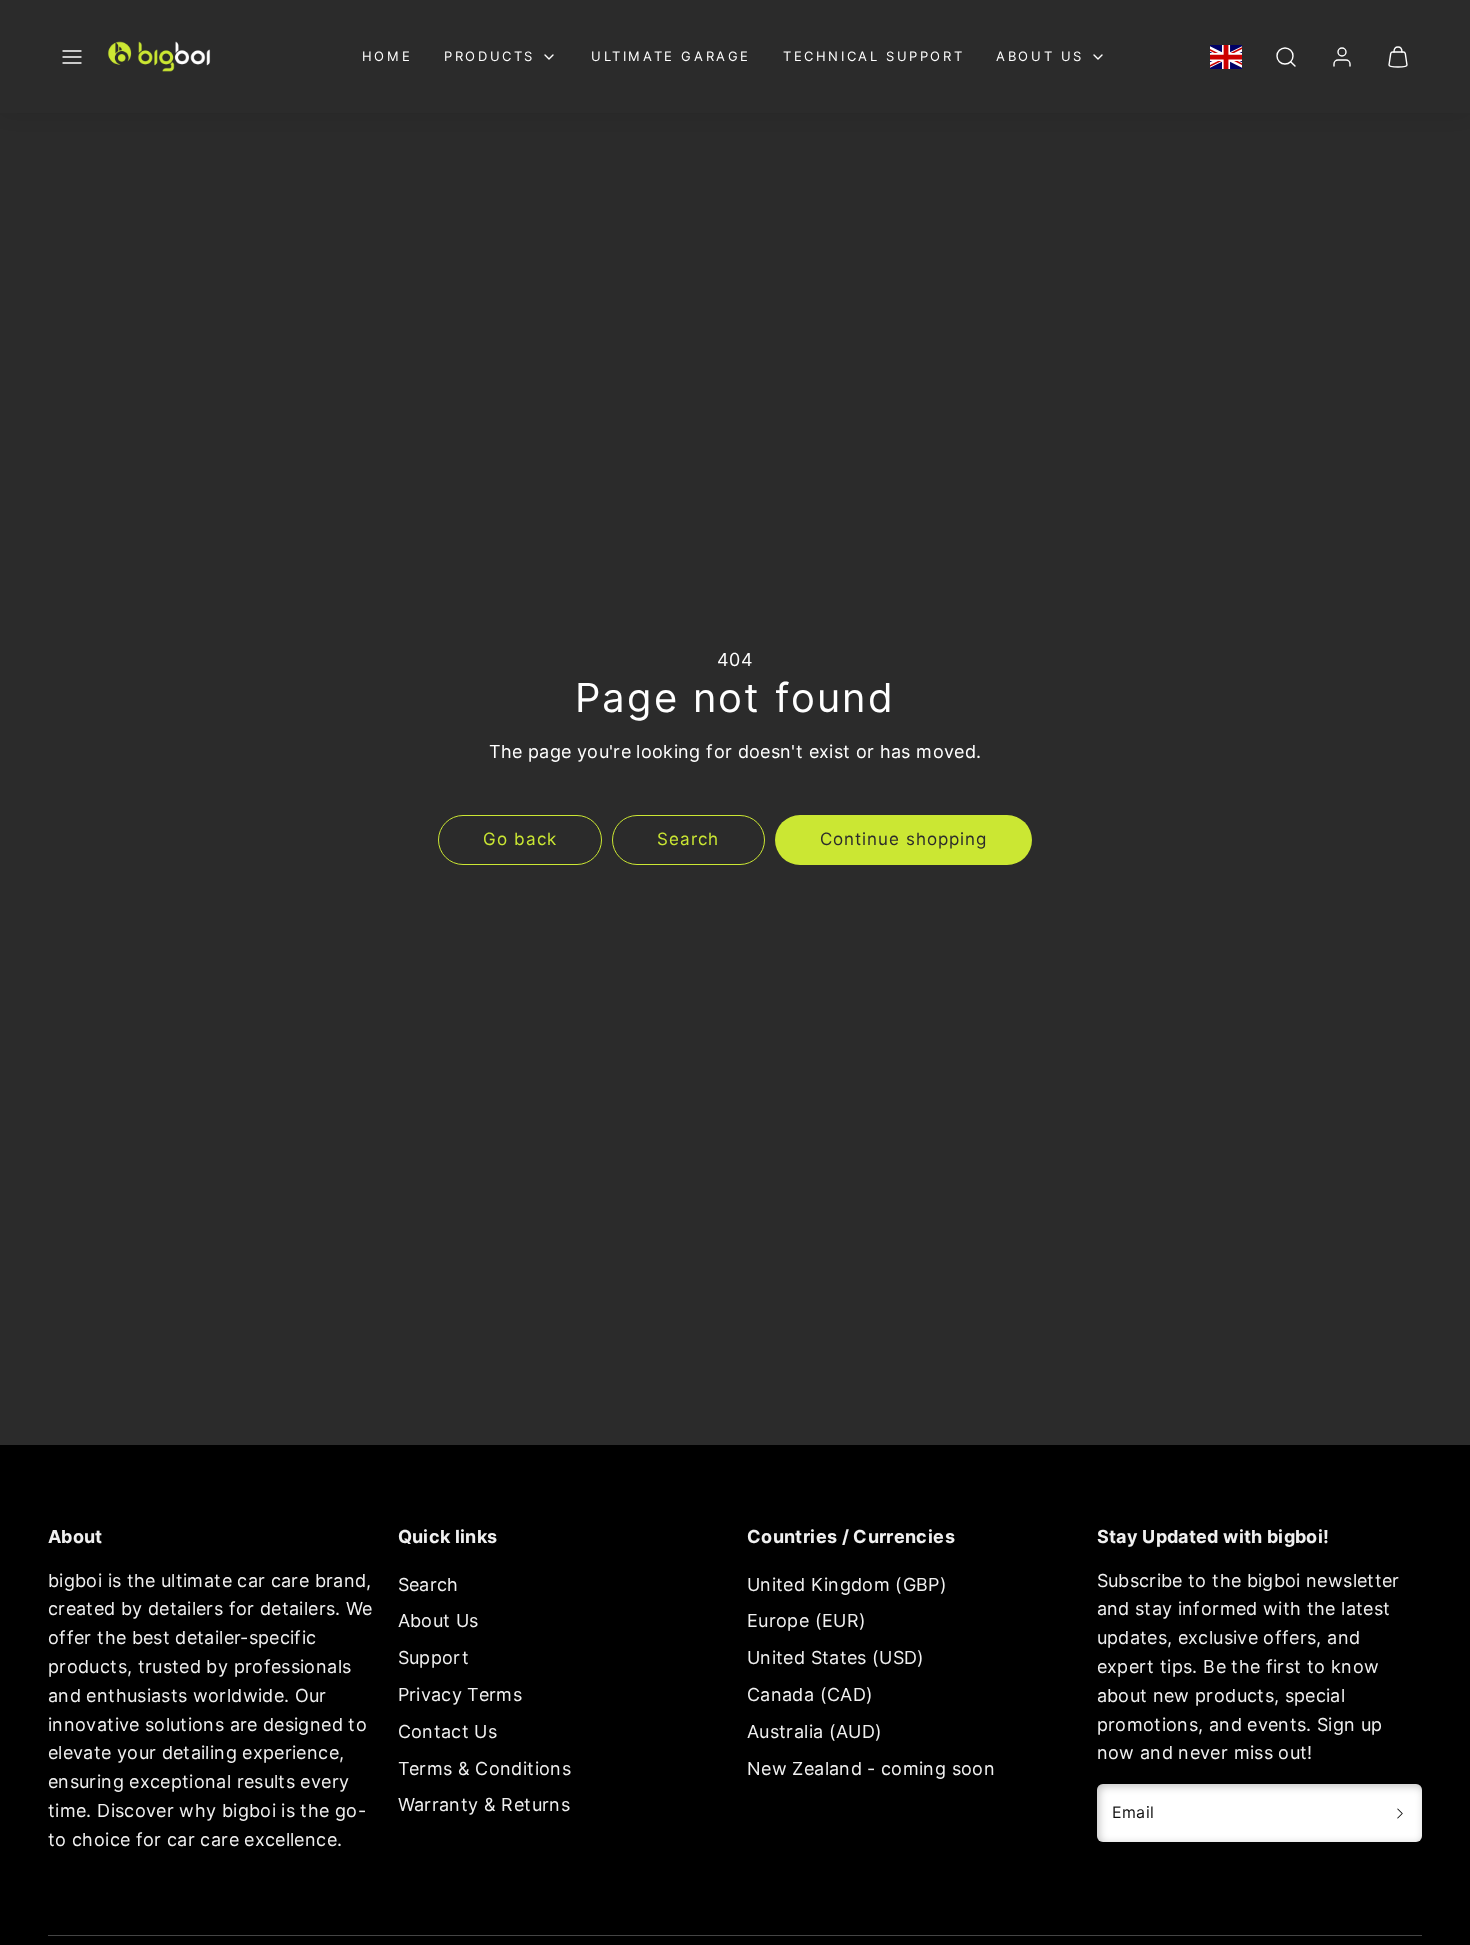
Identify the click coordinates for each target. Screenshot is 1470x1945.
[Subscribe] (1400, 1813)
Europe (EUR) (806, 1620)
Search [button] (688, 839)
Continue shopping (903, 839)
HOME (387, 56)
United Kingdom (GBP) (847, 1584)
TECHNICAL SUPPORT (873, 56)
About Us (438, 1620)
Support (434, 1657)
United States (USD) (836, 1657)
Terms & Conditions (484, 1768)
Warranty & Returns (484, 1804)
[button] (72, 57)
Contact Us (448, 1731)
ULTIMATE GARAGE (671, 56)
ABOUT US (1040, 56)
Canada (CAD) (810, 1694)
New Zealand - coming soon (871, 1768)
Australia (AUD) (814, 1731)
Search (428, 1584)
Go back (520, 839)
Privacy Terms (460, 1694)
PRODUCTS (489, 56)
